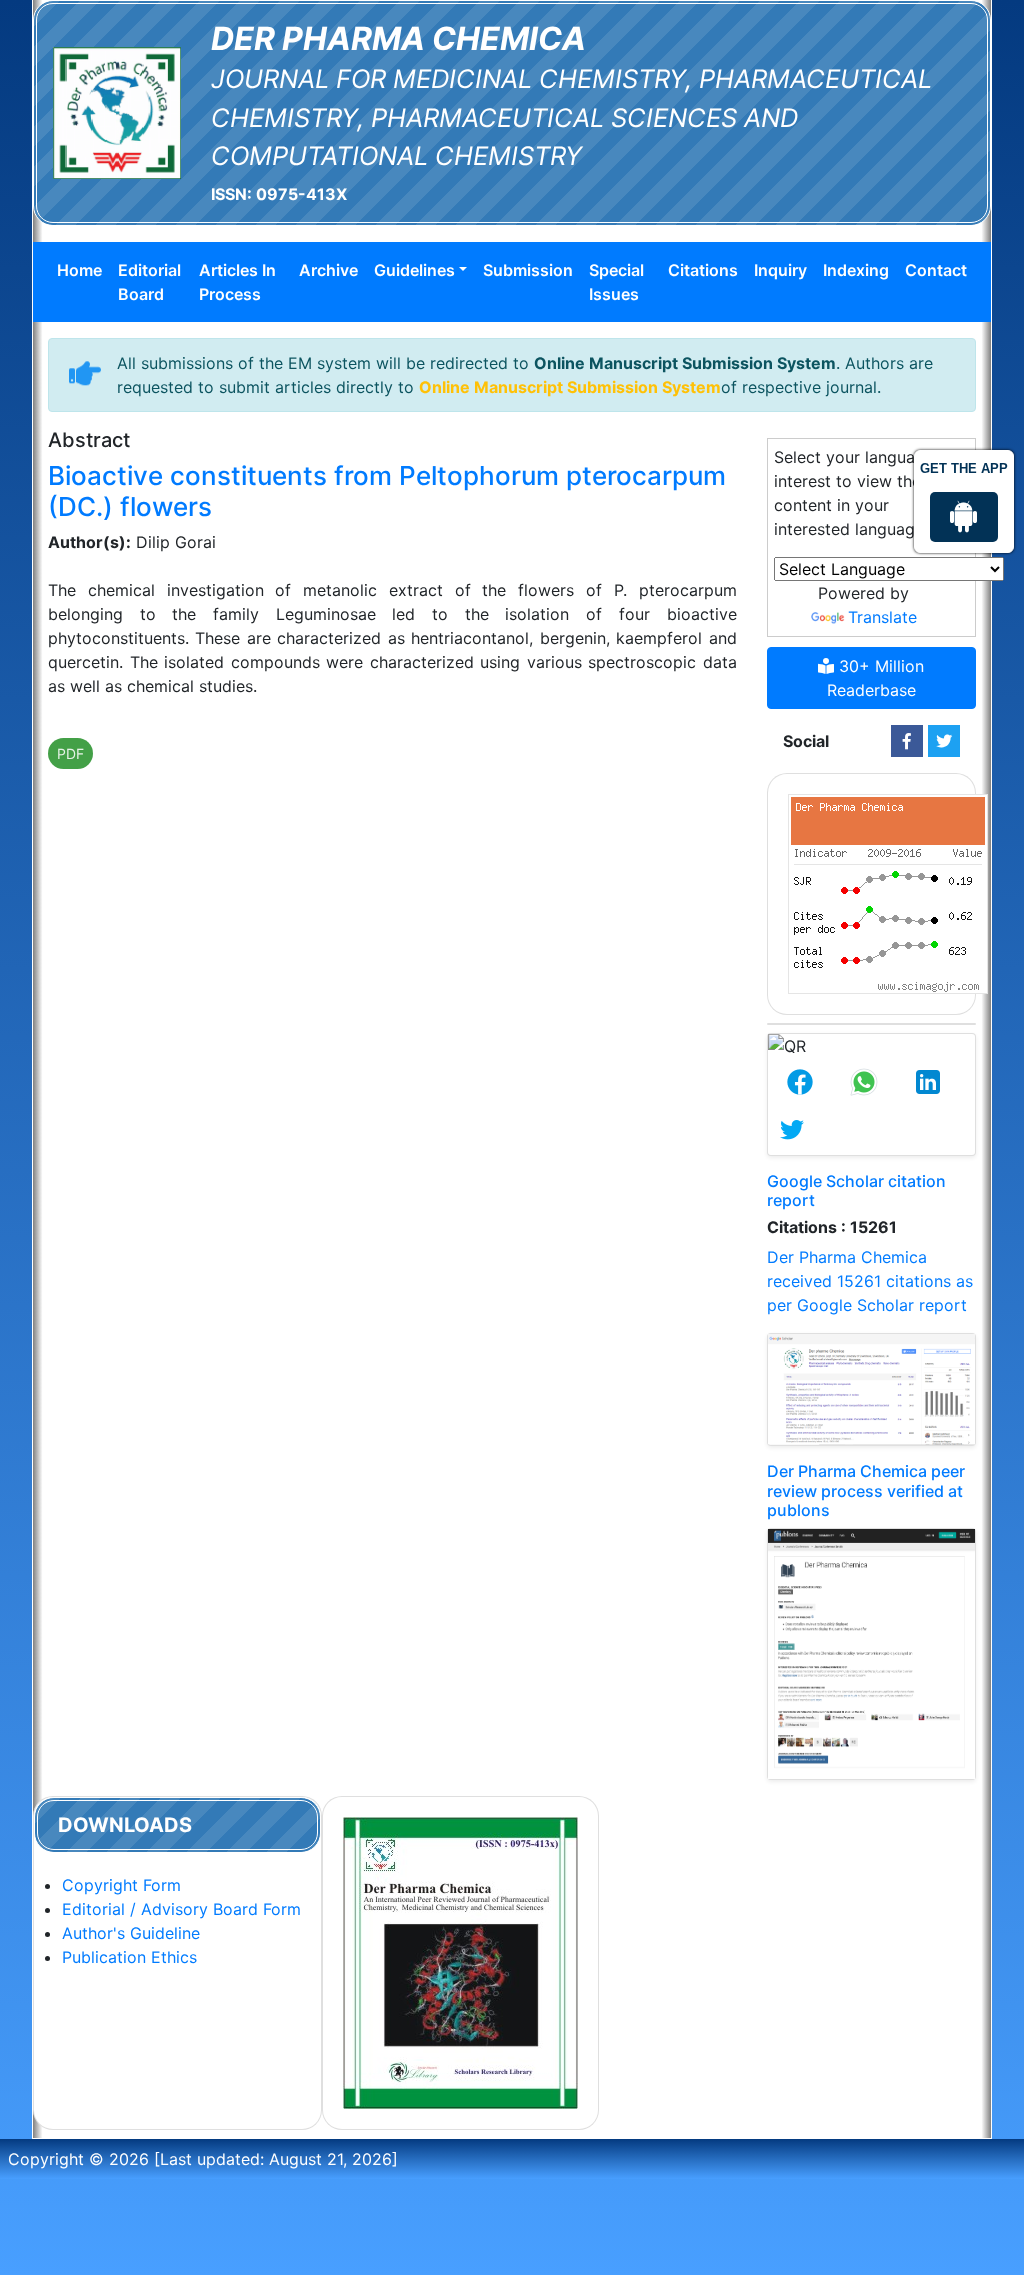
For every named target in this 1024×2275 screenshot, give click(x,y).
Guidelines (414, 270)
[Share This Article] (800, 1082)
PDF (70, 753)
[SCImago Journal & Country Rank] (888, 892)
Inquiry (780, 270)
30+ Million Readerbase (876, 678)
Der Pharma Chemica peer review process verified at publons (866, 1490)
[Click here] (907, 741)
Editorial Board (149, 282)
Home (79, 270)
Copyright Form (121, 1885)
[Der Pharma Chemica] (117, 111)
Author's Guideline (131, 1933)
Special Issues (616, 282)
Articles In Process (237, 282)
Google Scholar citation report (856, 1190)
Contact (936, 270)
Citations (703, 270)
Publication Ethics (129, 1957)
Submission (528, 270)
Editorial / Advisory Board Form (181, 1909)
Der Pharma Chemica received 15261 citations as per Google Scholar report (870, 1281)
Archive (328, 270)
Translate (882, 617)
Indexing (856, 270)
